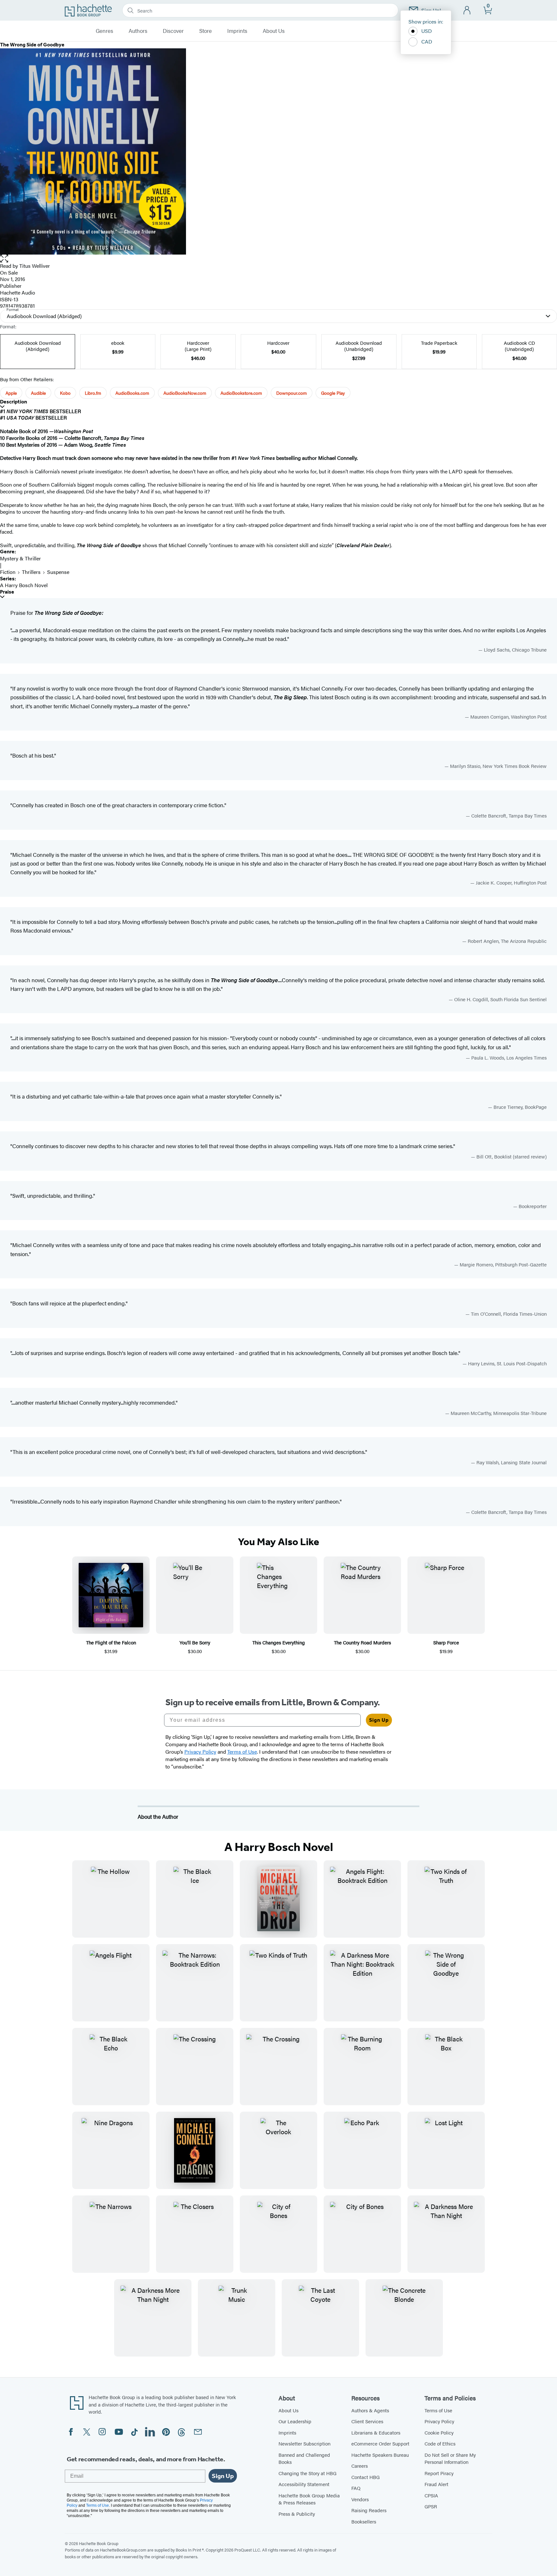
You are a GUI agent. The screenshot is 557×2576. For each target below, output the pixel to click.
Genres (104, 31)
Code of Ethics (440, 2443)
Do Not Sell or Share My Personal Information (450, 2458)
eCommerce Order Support (380, 2443)
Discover (173, 31)
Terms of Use (438, 2410)
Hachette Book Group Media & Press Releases (309, 2499)
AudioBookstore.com (241, 393)
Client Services (367, 2421)
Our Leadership (295, 2421)
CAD (427, 41)
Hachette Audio (18, 292)
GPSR (431, 2506)
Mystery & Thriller (20, 558)
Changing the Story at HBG (308, 2473)
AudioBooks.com (132, 393)
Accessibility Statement (304, 2484)
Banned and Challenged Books (304, 2458)
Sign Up (379, 1720)
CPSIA (431, 2495)
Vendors (360, 2499)
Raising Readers (369, 2510)
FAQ (356, 2488)
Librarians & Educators (376, 2432)
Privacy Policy (439, 2421)
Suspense (58, 572)
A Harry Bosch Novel (24, 585)
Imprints (237, 31)
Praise (7, 592)
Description (14, 402)
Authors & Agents (370, 2410)
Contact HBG (366, 2477)
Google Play (333, 393)
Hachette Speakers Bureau (380, 2455)
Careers (360, 2466)
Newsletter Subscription (304, 2443)
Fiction (8, 572)
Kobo (65, 393)
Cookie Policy (439, 2432)
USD (427, 31)
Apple (11, 393)
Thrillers (31, 572)
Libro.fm (93, 393)
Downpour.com (292, 393)
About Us (274, 31)
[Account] (467, 10)
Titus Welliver (35, 266)
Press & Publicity (297, 2514)
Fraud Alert (436, 2484)
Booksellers (364, 2521)
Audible (38, 393)
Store (205, 31)
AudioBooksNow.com (185, 393)
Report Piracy (439, 2473)
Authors (138, 31)
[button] (278, 259)
